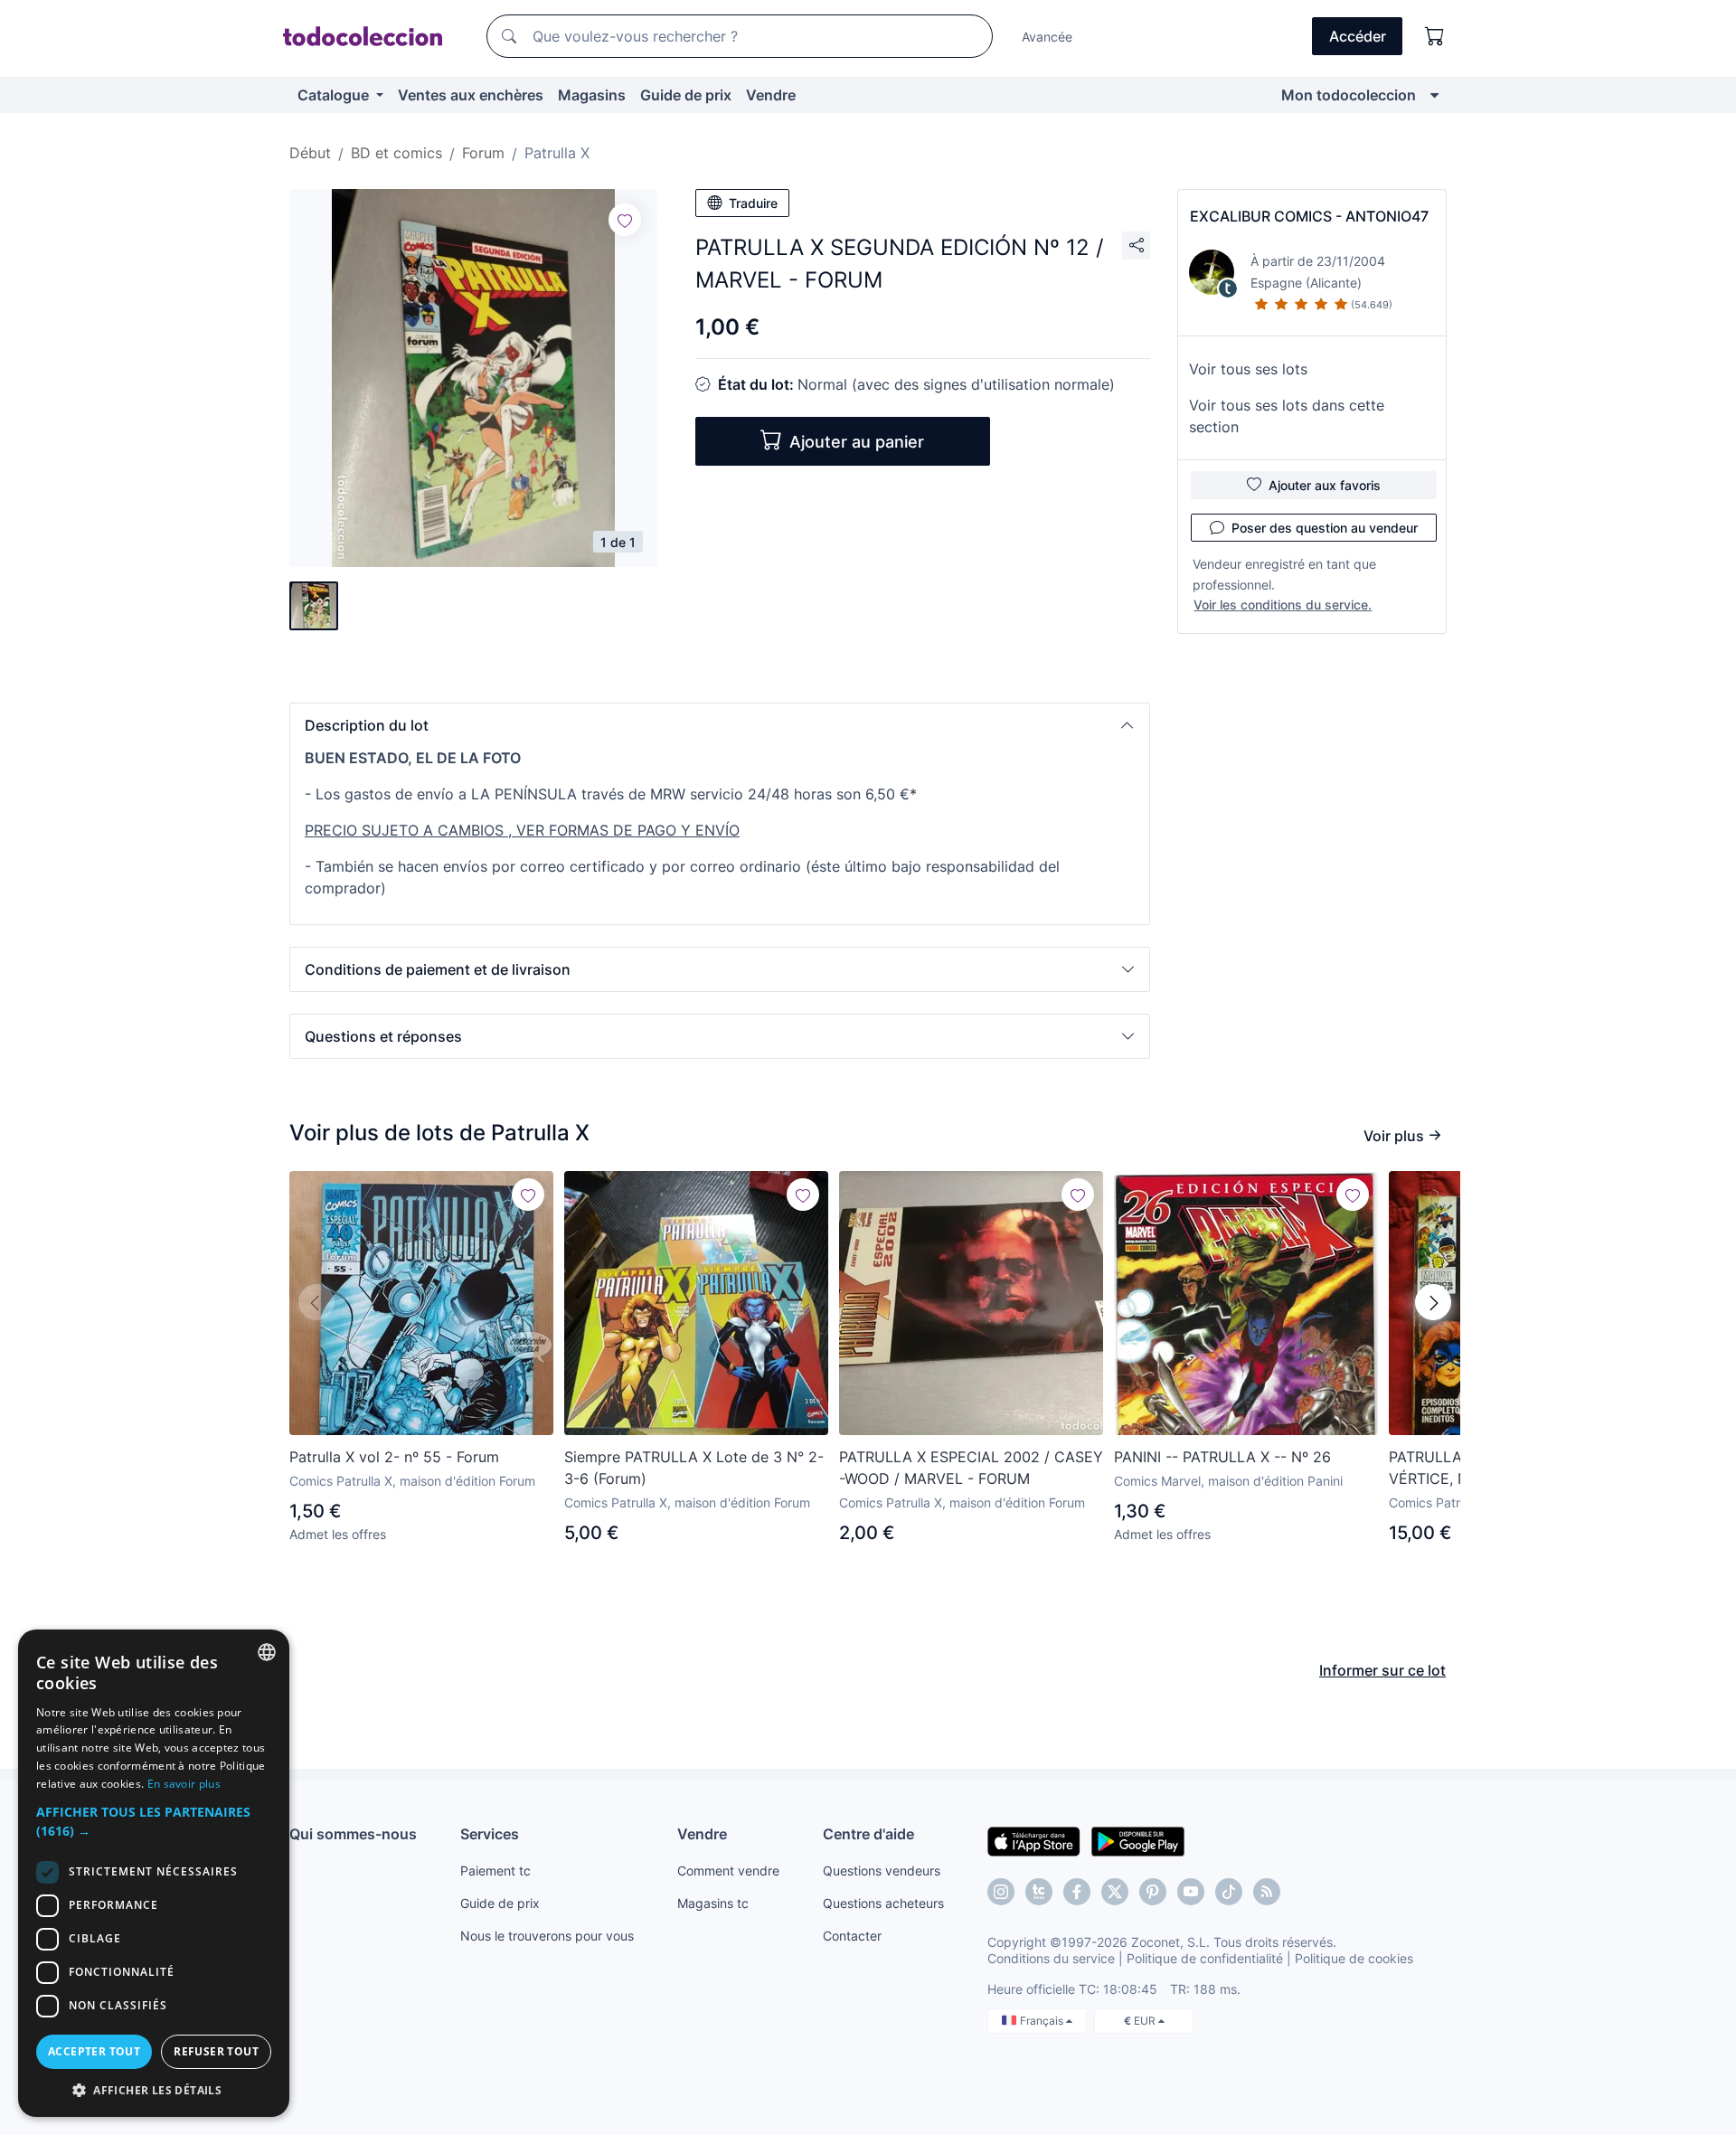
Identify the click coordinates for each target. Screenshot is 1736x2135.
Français (1043, 2021)
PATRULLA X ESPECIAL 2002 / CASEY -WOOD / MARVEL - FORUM (971, 1468)
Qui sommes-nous (353, 1834)
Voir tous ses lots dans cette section (1287, 416)
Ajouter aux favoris (1325, 485)
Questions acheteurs (883, 1903)
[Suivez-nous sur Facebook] (1077, 1892)
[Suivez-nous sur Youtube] (1191, 1892)
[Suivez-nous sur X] (1115, 1892)
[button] (720, 725)
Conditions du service (1051, 1958)
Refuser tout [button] (216, 2051)
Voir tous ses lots (1248, 369)
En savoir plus (184, 1784)
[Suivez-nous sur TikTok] (1229, 1892)
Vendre (771, 95)
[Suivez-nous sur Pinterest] (1153, 1892)
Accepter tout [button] (94, 2051)
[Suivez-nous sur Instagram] (1001, 1892)
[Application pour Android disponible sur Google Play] (1138, 1840)
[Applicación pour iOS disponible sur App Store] (1034, 1840)
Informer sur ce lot (1382, 1670)
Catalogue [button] (335, 95)
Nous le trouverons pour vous (547, 1936)
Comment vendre (728, 1870)
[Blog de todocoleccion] (1267, 1892)
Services (490, 1834)
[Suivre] (625, 220)
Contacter (852, 1936)
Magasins (592, 95)
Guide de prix (686, 95)
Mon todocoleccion (1349, 95)
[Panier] (1435, 36)
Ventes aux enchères (471, 95)
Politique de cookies (1354, 1958)
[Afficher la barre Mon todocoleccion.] (1434, 95)
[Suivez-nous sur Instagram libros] (1039, 1892)
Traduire (753, 203)
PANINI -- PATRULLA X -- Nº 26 (1222, 1457)
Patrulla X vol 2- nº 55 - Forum (394, 1457)
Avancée (1047, 37)
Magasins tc (713, 1903)
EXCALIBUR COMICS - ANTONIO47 (1309, 216)
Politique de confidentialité (1205, 1958)
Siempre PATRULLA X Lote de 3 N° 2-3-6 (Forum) (694, 1468)
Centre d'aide (868, 1834)
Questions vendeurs (882, 1870)
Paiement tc (495, 1870)
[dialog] (154, 1873)
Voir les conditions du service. (1283, 605)
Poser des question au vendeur (1325, 528)
